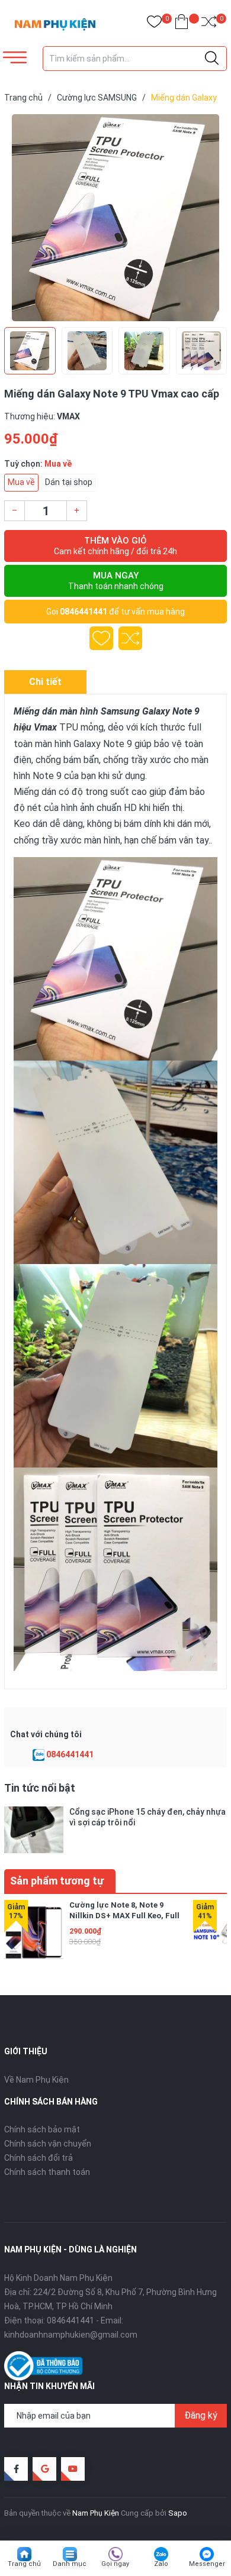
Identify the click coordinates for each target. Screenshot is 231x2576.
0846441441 (84, 612)
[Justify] (212, 59)
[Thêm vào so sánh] (130, 638)
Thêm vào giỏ (115, 546)
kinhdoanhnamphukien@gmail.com (71, 2335)
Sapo (178, 2513)
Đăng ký (201, 2415)
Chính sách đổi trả (38, 2158)
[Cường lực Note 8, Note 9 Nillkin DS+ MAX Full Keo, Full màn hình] (34, 1929)
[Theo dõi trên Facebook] (16, 2469)
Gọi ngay (115, 2564)
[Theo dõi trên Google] (44, 2469)
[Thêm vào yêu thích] (101, 638)
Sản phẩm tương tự (57, 1881)
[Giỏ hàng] (182, 24)
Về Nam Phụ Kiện (36, 2080)
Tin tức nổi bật (40, 1788)
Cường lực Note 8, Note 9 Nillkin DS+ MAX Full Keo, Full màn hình (124, 1916)
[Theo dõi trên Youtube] (73, 2469)
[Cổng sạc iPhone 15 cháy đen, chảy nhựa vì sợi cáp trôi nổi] (34, 1830)
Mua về (21, 482)
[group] (115, 218)
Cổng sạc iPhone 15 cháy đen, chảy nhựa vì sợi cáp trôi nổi (147, 1817)
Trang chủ (24, 2564)
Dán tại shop (69, 482)
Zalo (161, 2564)
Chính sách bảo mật (42, 2129)
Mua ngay (116, 581)
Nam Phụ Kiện (96, 2513)
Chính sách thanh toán (47, 2172)
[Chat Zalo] (38, 1755)
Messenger (207, 2564)
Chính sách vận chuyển (48, 2144)
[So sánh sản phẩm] (209, 24)
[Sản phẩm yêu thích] (154, 24)
